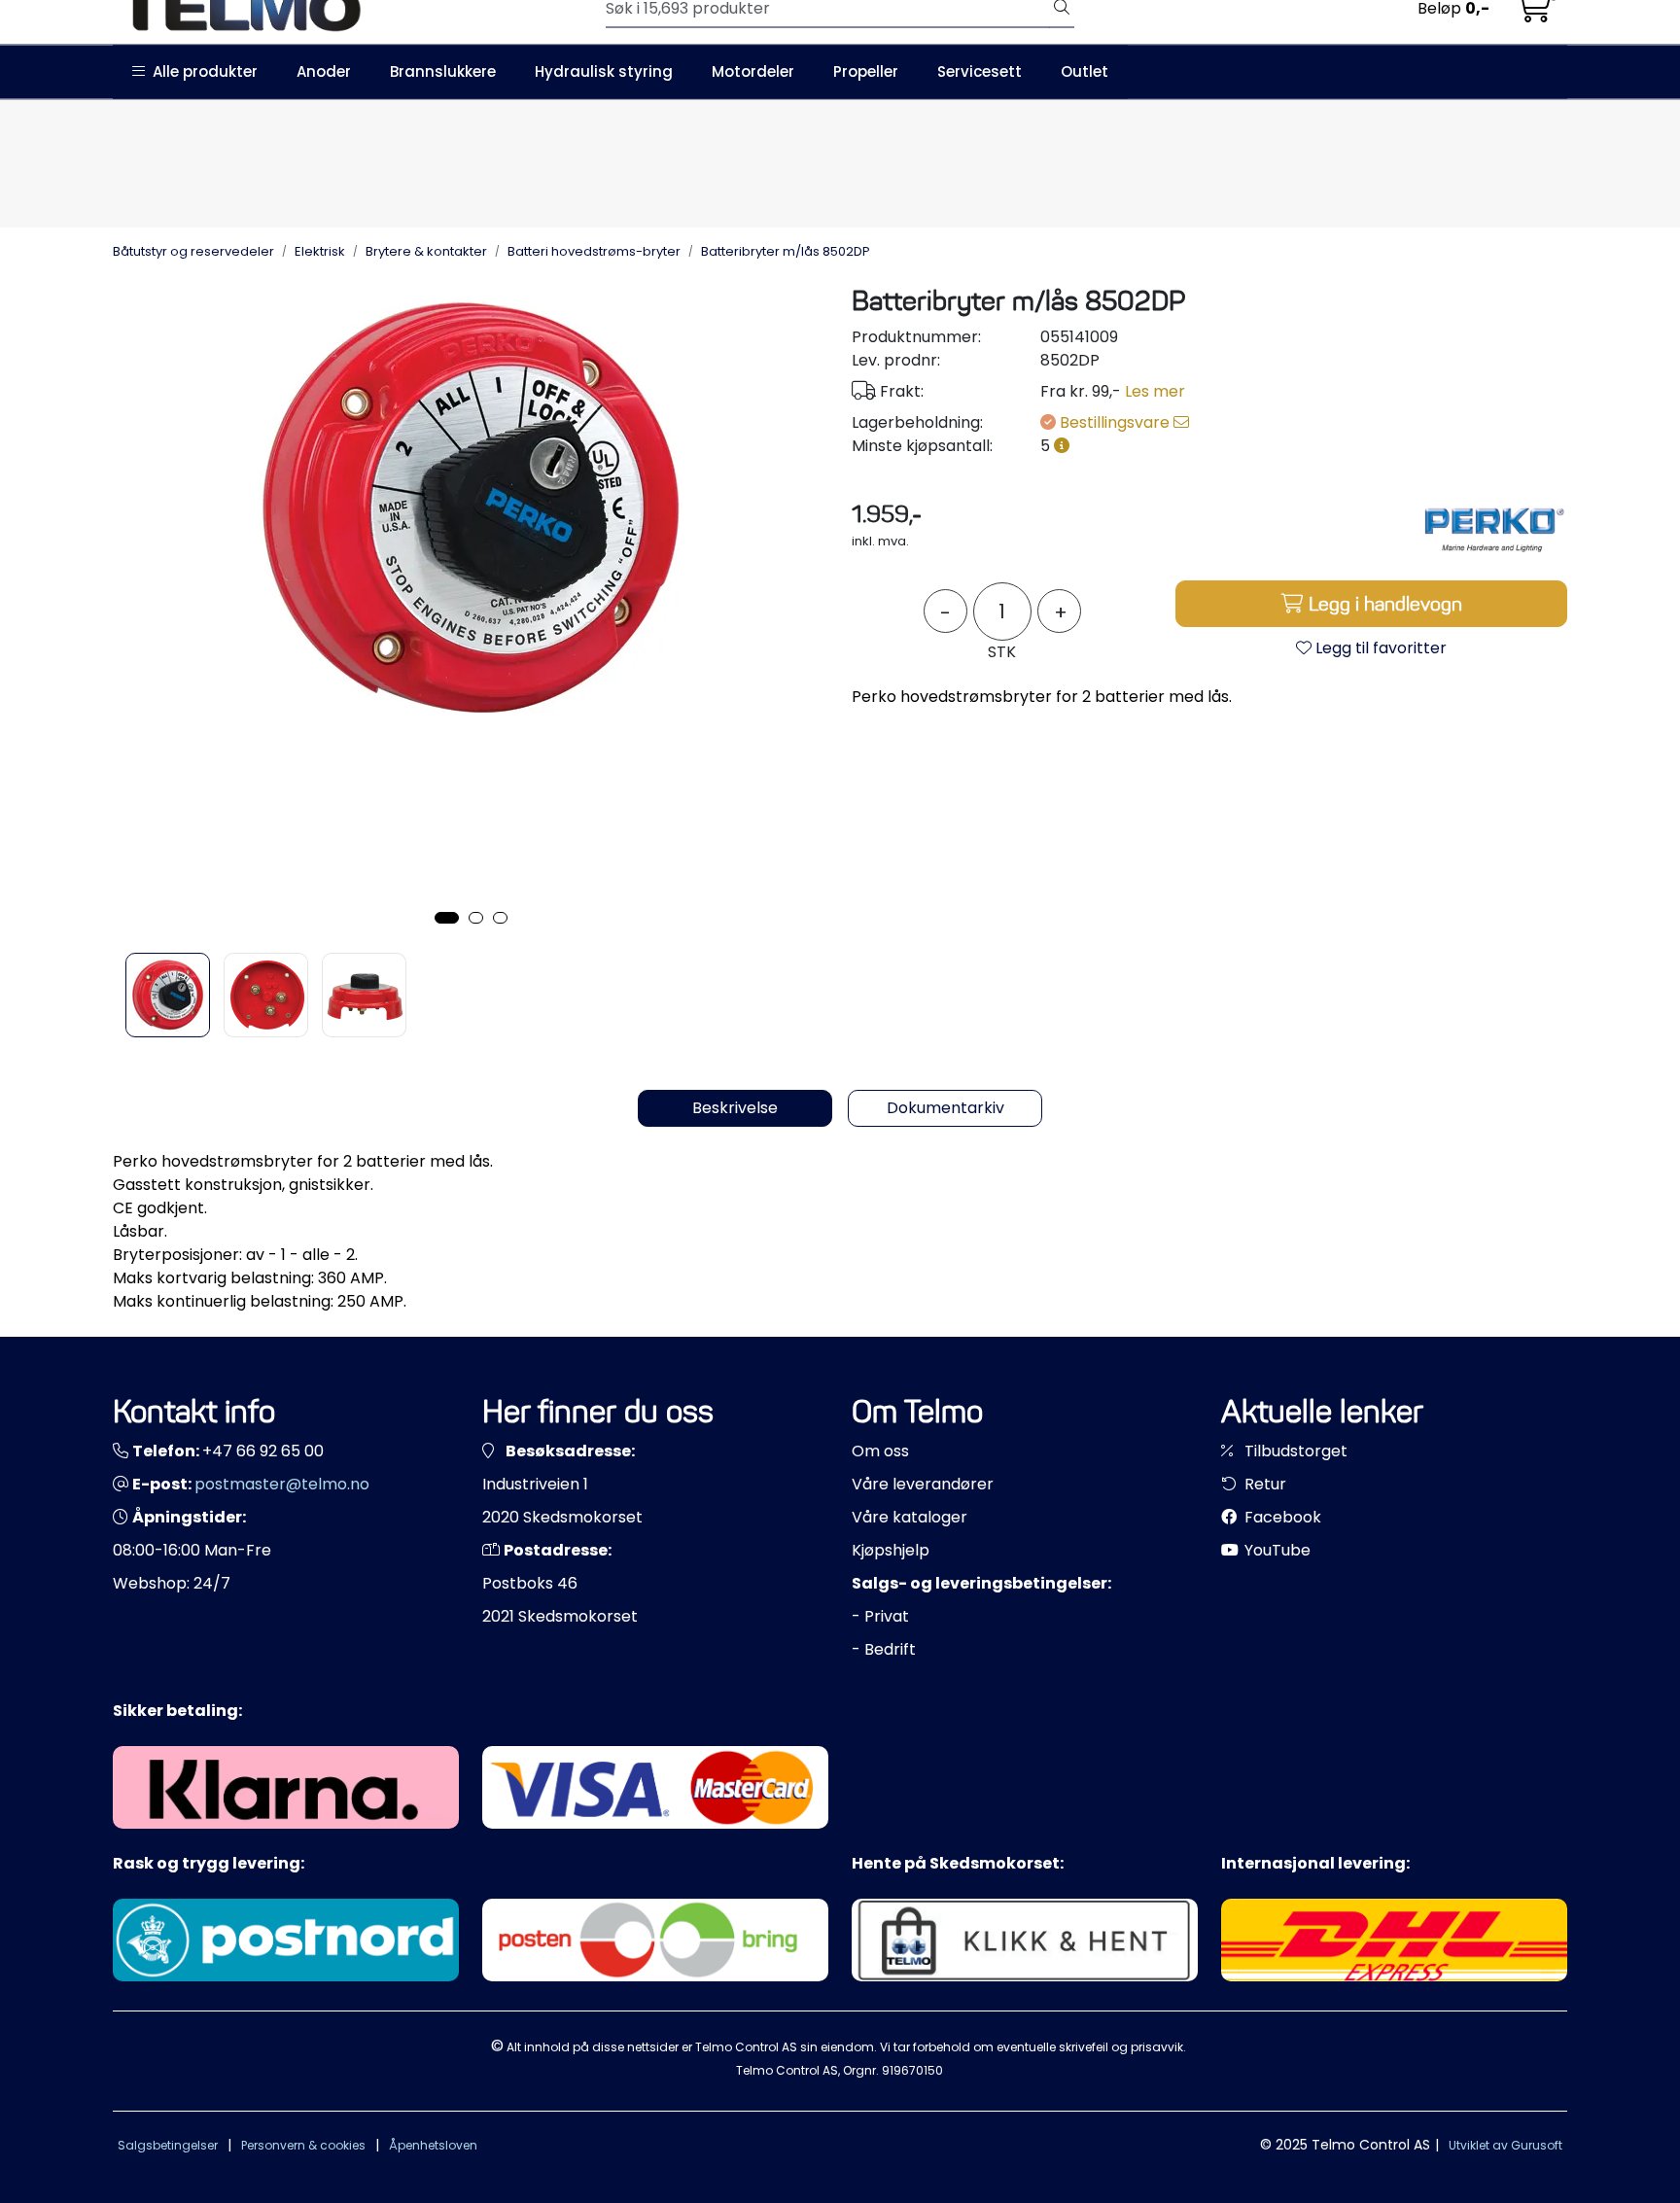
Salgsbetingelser (168, 2145)
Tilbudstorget (1294, 1451)
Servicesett (980, 71)
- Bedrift (884, 1649)
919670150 (912, 2070)
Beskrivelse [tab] (735, 1108)
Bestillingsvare (1117, 422)
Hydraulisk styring (604, 71)
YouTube (1276, 1550)
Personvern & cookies (303, 2145)
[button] (447, 918)
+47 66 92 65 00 (263, 1451)
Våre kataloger (910, 1517)
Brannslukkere (443, 71)
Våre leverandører (923, 1484)
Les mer (1155, 391)
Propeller (866, 71)
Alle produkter (201, 71)
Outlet (1085, 71)
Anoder (324, 71)
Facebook (1281, 1517)
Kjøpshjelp (891, 1550)
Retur (1263, 1484)
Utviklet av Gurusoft (1505, 2145)
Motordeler (753, 71)
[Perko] (1494, 528)
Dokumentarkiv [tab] (945, 1108)
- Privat (880, 1616)
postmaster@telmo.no (282, 1484)
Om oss (880, 1451)
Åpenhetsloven (433, 2145)
